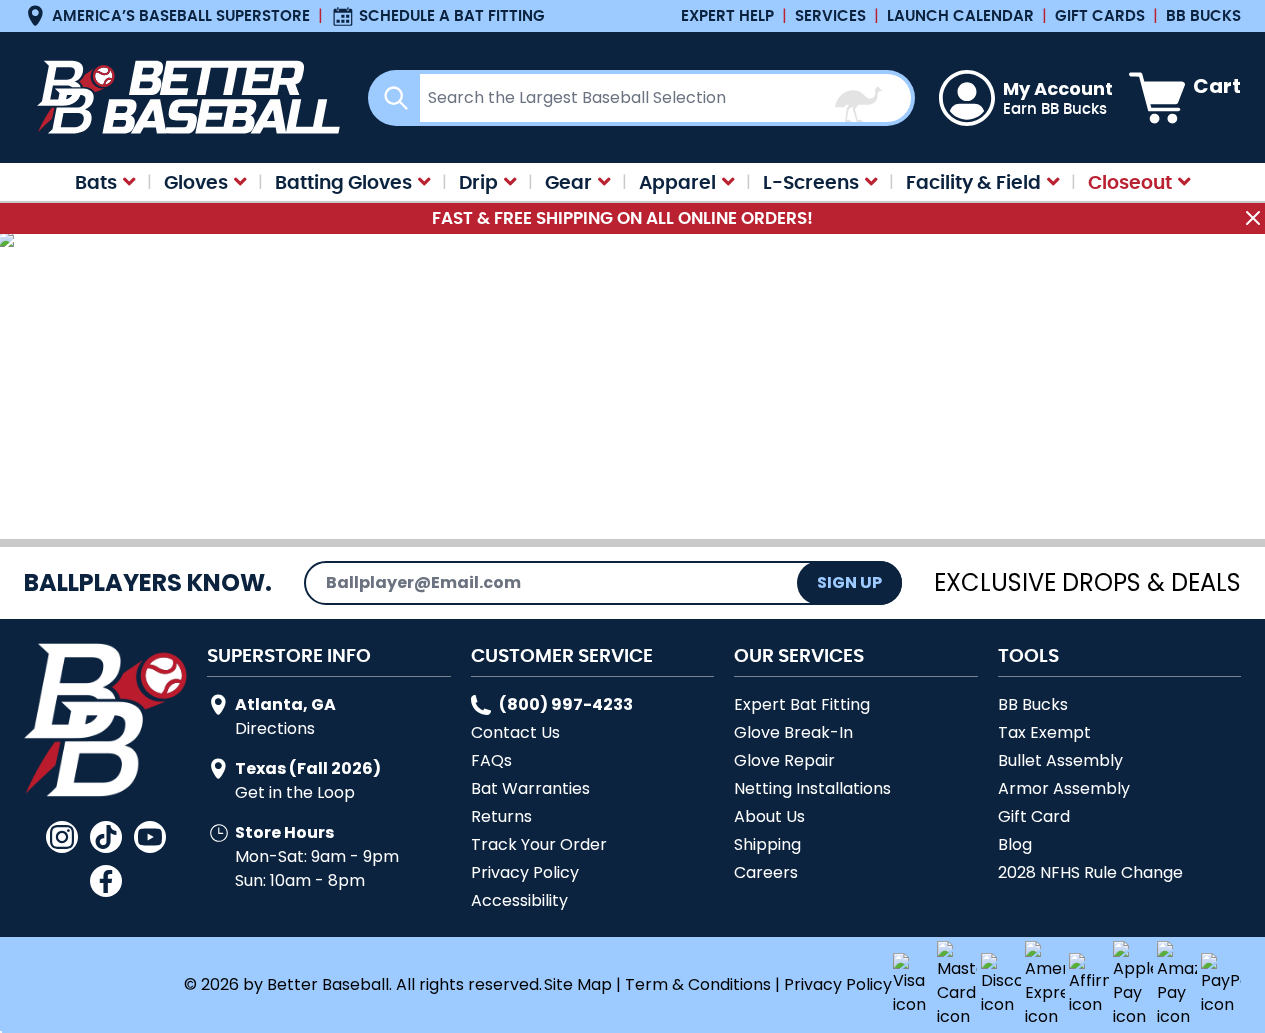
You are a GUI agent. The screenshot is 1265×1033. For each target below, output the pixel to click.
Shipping (767, 844)
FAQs (491, 760)
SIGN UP (849, 582)
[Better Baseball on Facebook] (106, 881)
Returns (501, 816)
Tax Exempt (1044, 732)
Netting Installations (812, 788)
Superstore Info (289, 655)
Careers (766, 872)
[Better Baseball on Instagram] (62, 837)
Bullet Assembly (1060, 760)
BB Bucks (1033, 704)
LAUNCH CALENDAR (960, 15)
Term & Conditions (698, 984)
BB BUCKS (1203, 15)
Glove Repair (784, 760)
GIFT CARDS (1100, 15)
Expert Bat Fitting (802, 704)
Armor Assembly (1064, 788)
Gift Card (1034, 816)
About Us (769, 816)
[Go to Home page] (184, 97)
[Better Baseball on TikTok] (106, 837)
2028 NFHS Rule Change (1090, 872)
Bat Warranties (530, 788)
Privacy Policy (525, 872)
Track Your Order (539, 844)
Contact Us (515, 732)
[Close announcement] (1253, 218)
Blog (1015, 844)
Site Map (578, 984)
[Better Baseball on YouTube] (150, 837)
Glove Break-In (793, 732)
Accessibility (519, 900)
